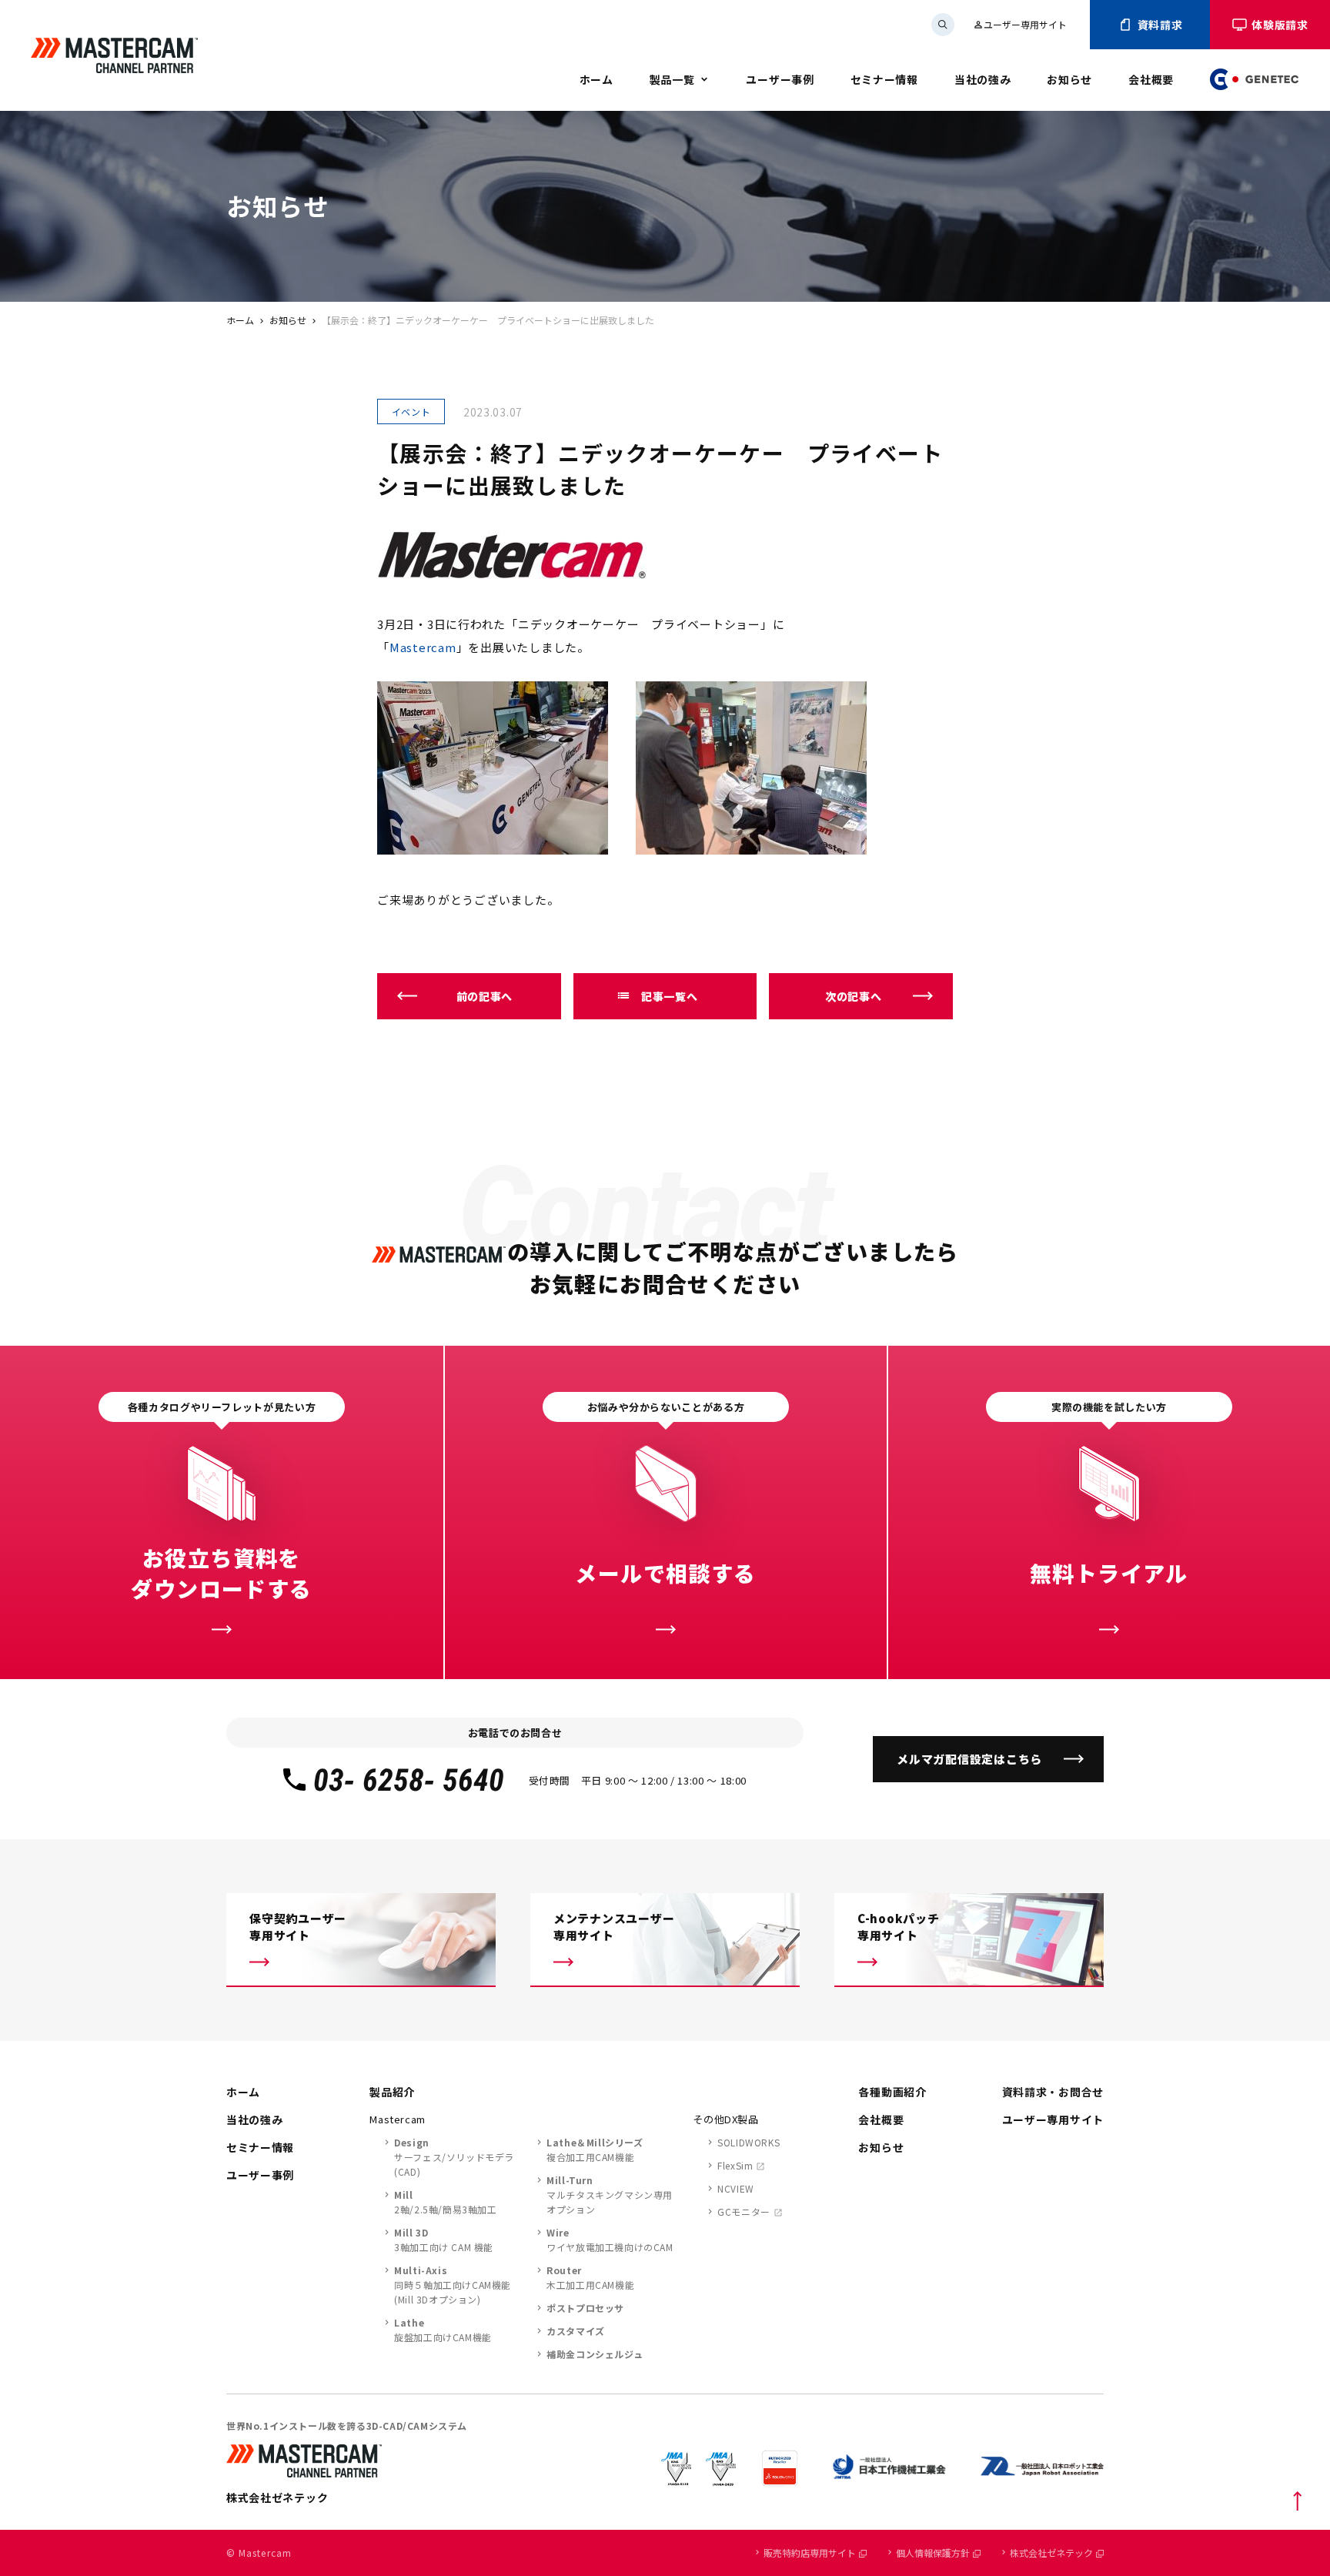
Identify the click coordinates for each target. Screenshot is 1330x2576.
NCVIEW (736, 2188)
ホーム (596, 79)
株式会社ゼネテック (1051, 2553)
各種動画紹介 (892, 2092)
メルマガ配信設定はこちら (969, 1759)
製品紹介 (392, 2092)
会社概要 (1151, 79)
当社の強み (983, 79)
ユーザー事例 (780, 79)
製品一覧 (672, 79)
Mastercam (423, 647)
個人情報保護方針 (933, 2553)
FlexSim (735, 2165)
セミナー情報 (884, 79)
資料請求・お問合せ (1053, 2092)
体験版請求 (1280, 25)
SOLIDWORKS (749, 2142)
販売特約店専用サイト (810, 2553)
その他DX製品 (726, 2119)
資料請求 (1160, 25)
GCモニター (744, 2211)
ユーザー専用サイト (1020, 24)
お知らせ (1069, 79)
